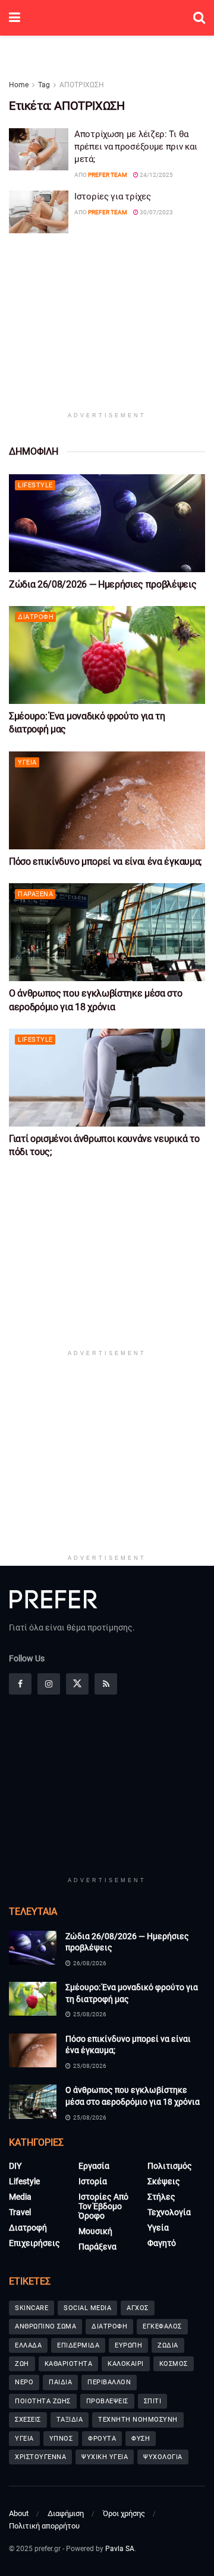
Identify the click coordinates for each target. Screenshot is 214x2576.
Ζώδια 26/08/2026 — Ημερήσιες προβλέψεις (103, 584)
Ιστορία (93, 2181)
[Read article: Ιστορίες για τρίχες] (39, 212)
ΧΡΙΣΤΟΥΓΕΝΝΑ (40, 2457)
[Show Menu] (15, 18)
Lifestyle (35, 485)
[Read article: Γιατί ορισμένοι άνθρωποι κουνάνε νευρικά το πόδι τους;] (107, 1078)
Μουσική (95, 2231)
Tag (44, 85)
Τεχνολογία (169, 2212)
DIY (15, 2166)
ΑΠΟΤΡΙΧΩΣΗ (82, 85)
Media (20, 2197)
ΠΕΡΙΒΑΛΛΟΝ (109, 2382)
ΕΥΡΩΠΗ (128, 2345)
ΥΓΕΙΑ (24, 2439)
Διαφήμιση (66, 2513)
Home (19, 85)
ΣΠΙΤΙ (153, 2401)
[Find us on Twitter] (77, 1684)
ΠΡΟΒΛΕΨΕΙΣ (107, 2401)
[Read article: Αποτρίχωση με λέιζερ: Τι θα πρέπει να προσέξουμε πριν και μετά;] (39, 150)
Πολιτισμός (170, 2166)
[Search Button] (199, 18)
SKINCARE (32, 2308)
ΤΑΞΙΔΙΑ (70, 2420)
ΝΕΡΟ (24, 2382)
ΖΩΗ (22, 2364)
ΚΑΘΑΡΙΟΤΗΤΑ (69, 2364)
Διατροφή (36, 617)
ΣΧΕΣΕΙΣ (28, 2420)
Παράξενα (35, 894)
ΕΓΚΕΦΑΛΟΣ (162, 2326)
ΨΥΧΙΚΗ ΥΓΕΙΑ (105, 2457)
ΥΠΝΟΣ (61, 2439)
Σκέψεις (164, 2181)
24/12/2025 (156, 175)
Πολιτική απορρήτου (44, 2526)
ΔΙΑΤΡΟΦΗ (109, 2326)
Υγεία (27, 762)
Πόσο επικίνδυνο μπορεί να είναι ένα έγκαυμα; (105, 862)
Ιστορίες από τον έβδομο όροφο (103, 2206)
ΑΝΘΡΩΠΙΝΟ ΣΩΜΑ (45, 2326)
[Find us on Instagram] (49, 1684)
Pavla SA (120, 2549)
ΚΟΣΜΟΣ (174, 2364)
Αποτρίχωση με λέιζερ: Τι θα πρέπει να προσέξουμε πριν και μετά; (136, 147)
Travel (20, 2212)
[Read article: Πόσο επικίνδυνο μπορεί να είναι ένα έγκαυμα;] (107, 800)
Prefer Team (108, 175)
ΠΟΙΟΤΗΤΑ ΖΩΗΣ (43, 2401)
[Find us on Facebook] (20, 1684)
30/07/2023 (156, 212)
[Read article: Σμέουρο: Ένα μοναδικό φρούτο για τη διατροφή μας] (107, 655)
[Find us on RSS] (106, 1684)
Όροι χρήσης (124, 2513)
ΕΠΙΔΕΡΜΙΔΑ (78, 2345)
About (19, 2513)
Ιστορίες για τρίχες (112, 196)
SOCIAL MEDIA (87, 2308)
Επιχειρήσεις (34, 2243)
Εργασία (94, 2166)
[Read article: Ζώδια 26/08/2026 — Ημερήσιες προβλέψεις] (107, 523)
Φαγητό (162, 2243)
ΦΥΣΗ (141, 2439)
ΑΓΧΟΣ (138, 2308)
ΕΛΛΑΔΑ (28, 2345)
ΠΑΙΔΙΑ (60, 2382)
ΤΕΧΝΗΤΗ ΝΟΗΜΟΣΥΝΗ (138, 2420)
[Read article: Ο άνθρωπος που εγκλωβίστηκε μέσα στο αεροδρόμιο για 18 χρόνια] (107, 932)
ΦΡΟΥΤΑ (102, 2439)
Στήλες (161, 2197)
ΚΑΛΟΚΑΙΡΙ (126, 2364)
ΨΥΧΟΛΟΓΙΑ (163, 2457)
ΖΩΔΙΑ (168, 2345)
